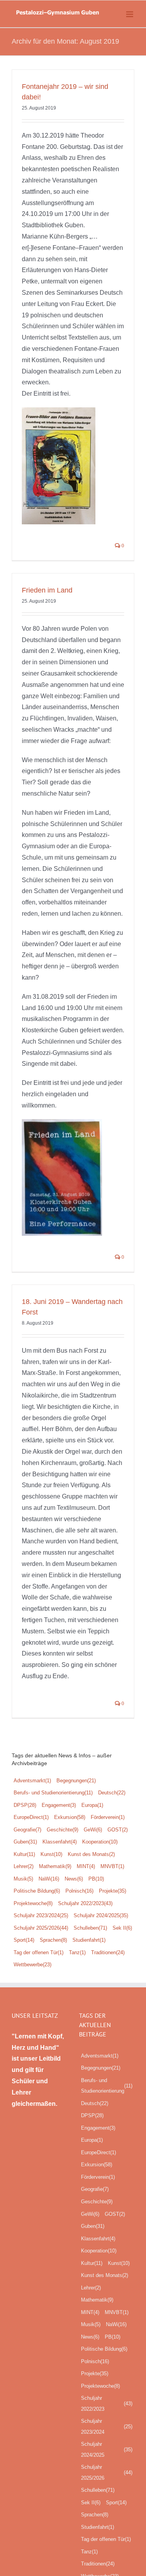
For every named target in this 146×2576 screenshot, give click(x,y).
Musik (23, 1879)
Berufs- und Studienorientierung (53, 1793)
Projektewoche (33, 1903)
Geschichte (62, 1830)
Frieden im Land (47, 590)
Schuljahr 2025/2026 (41, 1928)
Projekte (113, 1891)
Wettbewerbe (33, 1965)
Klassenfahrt (60, 1842)
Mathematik (55, 1866)
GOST (118, 1830)
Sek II (122, 1928)
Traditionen (108, 1952)
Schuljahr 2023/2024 (41, 1915)
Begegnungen (76, 1781)
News (74, 1879)
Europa (92, 1805)
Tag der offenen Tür (39, 1952)
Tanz (77, 1952)
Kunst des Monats (91, 1854)
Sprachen (53, 1940)
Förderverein (108, 1817)
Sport (24, 1940)
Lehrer (24, 1866)
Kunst (51, 1854)
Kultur (24, 1854)
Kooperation (100, 1842)
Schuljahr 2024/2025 (101, 1915)
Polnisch (79, 1891)
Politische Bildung (37, 1891)
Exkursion (70, 1817)
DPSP (25, 1805)
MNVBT (112, 1866)
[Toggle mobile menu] (130, 14)
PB (96, 1879)
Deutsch (112, 1793)
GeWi (93, 1830)
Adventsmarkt (32, 1781)
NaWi (49, 1879)
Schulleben (90, 1928)
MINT (86, 1866)
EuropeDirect (31, 1817)
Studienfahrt (89, 1940)
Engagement (59, 1805)
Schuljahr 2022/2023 (85, 1903)
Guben (25, 1842)
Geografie (27, 1830)
